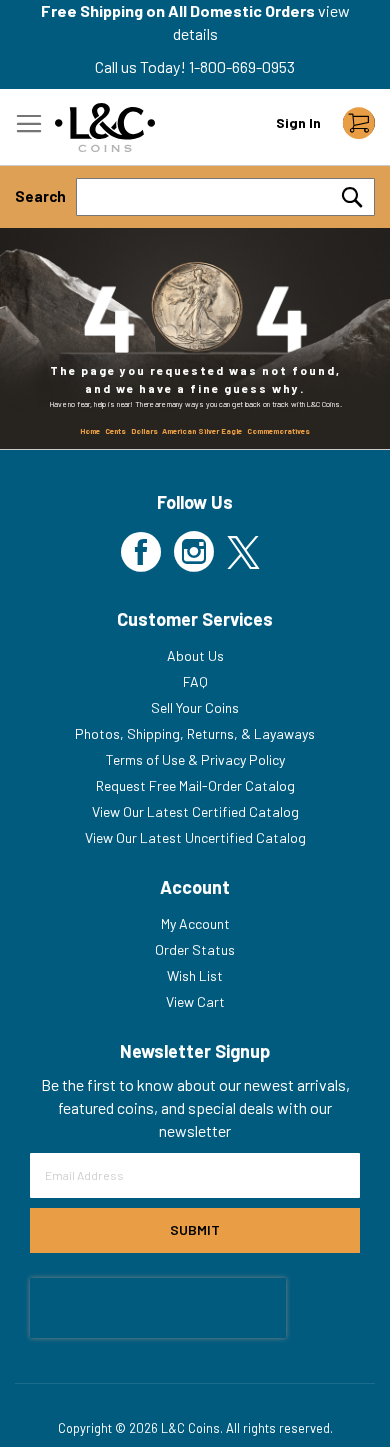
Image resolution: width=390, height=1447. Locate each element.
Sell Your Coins (195, 707)
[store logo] (105, 127)
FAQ (195, 681)
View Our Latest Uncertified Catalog (195, 837)
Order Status (195, 949)
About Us (195, 655)
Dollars (144, 431)
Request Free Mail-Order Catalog (195, 785)
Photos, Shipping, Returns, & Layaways (195, 733)
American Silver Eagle (202, 431)
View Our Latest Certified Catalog (195, 811)
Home (90, 431)
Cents (115, 431)
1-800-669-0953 (242, 66)
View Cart (195, 1001)
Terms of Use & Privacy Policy (195, 759)
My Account (195, 923)
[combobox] (225, 197)
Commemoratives (278, 431)
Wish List (195, 975)
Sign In (298, 122)
